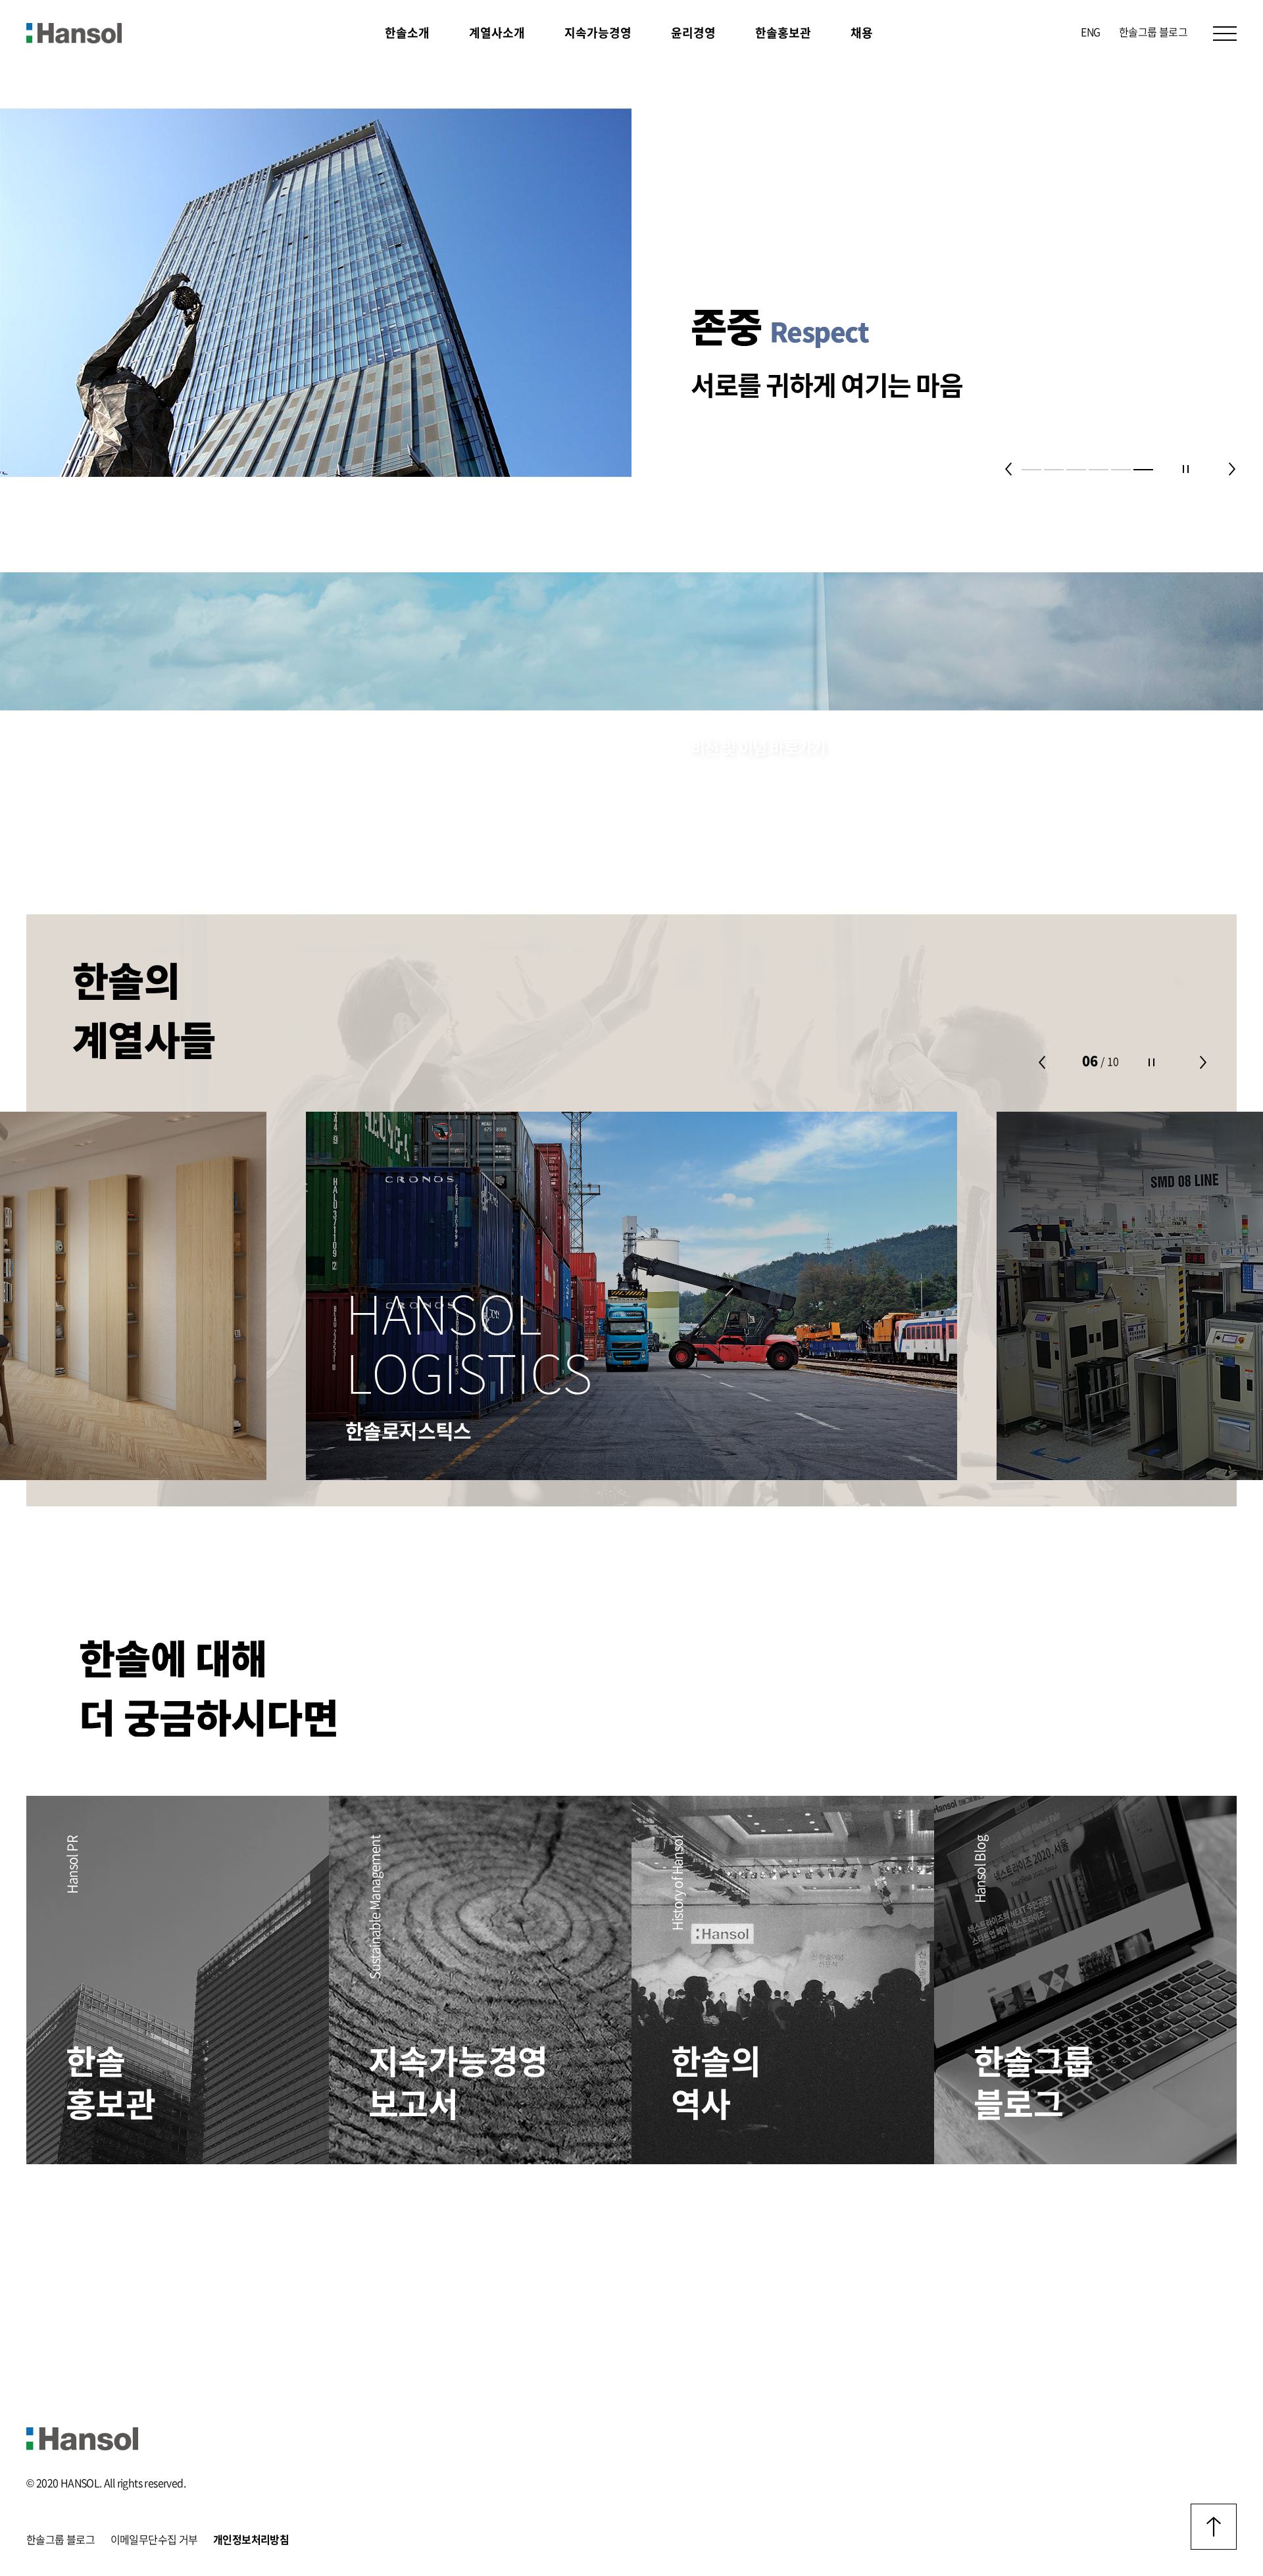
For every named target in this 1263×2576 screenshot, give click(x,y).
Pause (1185, 469)
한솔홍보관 (783, 33)
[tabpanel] (631, 293)
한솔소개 (407, 33)
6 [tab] (1143, 470)
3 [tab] (1076, 470)
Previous (1008, 469)
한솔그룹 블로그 (1153, 32)
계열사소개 (497, 33)
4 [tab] (1099, 470)
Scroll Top (1214, 2527)
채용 (862, 33)
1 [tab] (1031, 470)
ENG (1090, 32)
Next (1232, 469)
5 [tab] (1121, 470)
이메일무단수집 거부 (154, 2540)
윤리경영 (693, 33)
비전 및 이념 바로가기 (758, 749)
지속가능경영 (598, 33)
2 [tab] (1054, 470)
